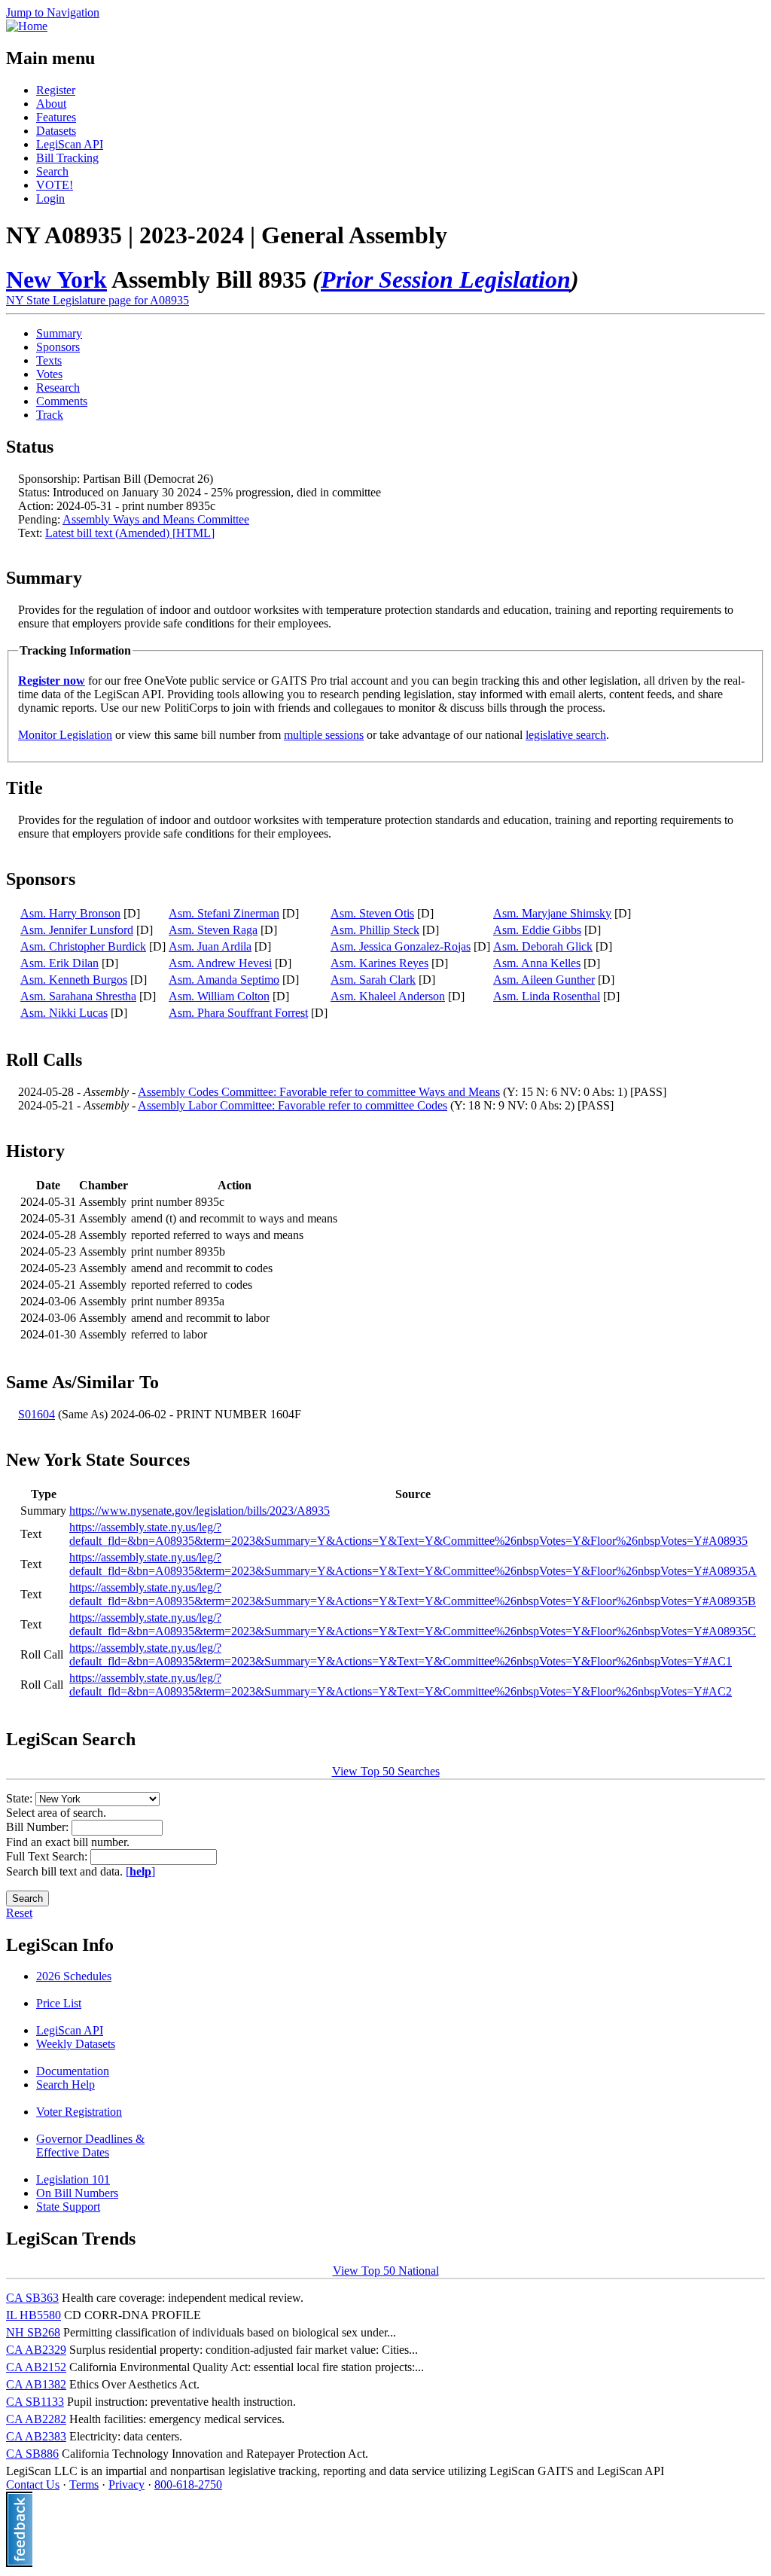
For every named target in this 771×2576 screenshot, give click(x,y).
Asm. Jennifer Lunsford (77, 930)
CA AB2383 (36, 2436)
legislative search (566, 735)
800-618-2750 (188, 2484)
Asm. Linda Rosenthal (547, 996)
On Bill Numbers (77, 2193)
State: (21, 1798)
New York (56, 279)
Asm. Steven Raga (213, 930)
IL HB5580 (34, 2315)
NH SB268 (33, 2332)
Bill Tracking (67, 158)
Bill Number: (39, 1827)
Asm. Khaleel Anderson (388, 996)
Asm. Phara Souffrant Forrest (238, 1013)
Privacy (126, 2484)
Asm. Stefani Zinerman (224, 913)
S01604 (37, 1414)
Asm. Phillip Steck (375, 930)
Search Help (66, 2085)
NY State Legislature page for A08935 (98, 300)
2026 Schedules (74, 1976)
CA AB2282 (36, 2419)
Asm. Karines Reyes (379, 963)
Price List (59, 2003)
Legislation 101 (73, 2179)
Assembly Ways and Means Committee (156, 519)
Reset (19, 1913)
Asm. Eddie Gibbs (537, 930)
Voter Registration (79, 2112)
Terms (84, 2484)
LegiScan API (70, 144)
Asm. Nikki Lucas (64, 1013)
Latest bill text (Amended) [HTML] (130, 533)
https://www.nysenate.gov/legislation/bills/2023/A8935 (200, 1511)
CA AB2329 (36, 2350)
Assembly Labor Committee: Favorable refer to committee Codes (293, 1105)
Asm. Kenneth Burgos (74, 980)
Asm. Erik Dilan (59, 963)
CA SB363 (32, 2298)
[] (140, 1871)
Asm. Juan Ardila (210, 946)
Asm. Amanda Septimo (224, 980)
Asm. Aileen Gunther (544, 980)
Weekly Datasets (76, 2044)
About (51, 104)
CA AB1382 (36, 2384)
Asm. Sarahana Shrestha (78, 996)
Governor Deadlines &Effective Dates (90, 2146)
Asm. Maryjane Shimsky (552, 913)
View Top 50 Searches (386, 1771)
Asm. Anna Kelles (537, 963)
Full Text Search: (48, 1856)
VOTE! (55, 185)
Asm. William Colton (219, 996)
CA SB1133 (35, 2402)
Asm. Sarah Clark (373, 980)
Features (56, 117)
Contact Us (33, 2484)
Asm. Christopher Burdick (83, 946)
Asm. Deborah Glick (543, 946)
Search (52, 171)
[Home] (27, 26)
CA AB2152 (36, 2367)
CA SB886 (32, 2454)
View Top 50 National (386, 2271)
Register (56, 90)
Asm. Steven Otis (372, 913)
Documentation (73, 2071)
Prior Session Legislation (446, 279)
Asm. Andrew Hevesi (220, 963)
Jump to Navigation (53, 12)
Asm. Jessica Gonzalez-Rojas (401, 946)
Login (50, 198)
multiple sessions (324, 735)
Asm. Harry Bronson (70, 913)
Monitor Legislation (65, 735)
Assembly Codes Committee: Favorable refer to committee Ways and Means (319, 1092)
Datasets (56, 131)
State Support (68, 2207)
